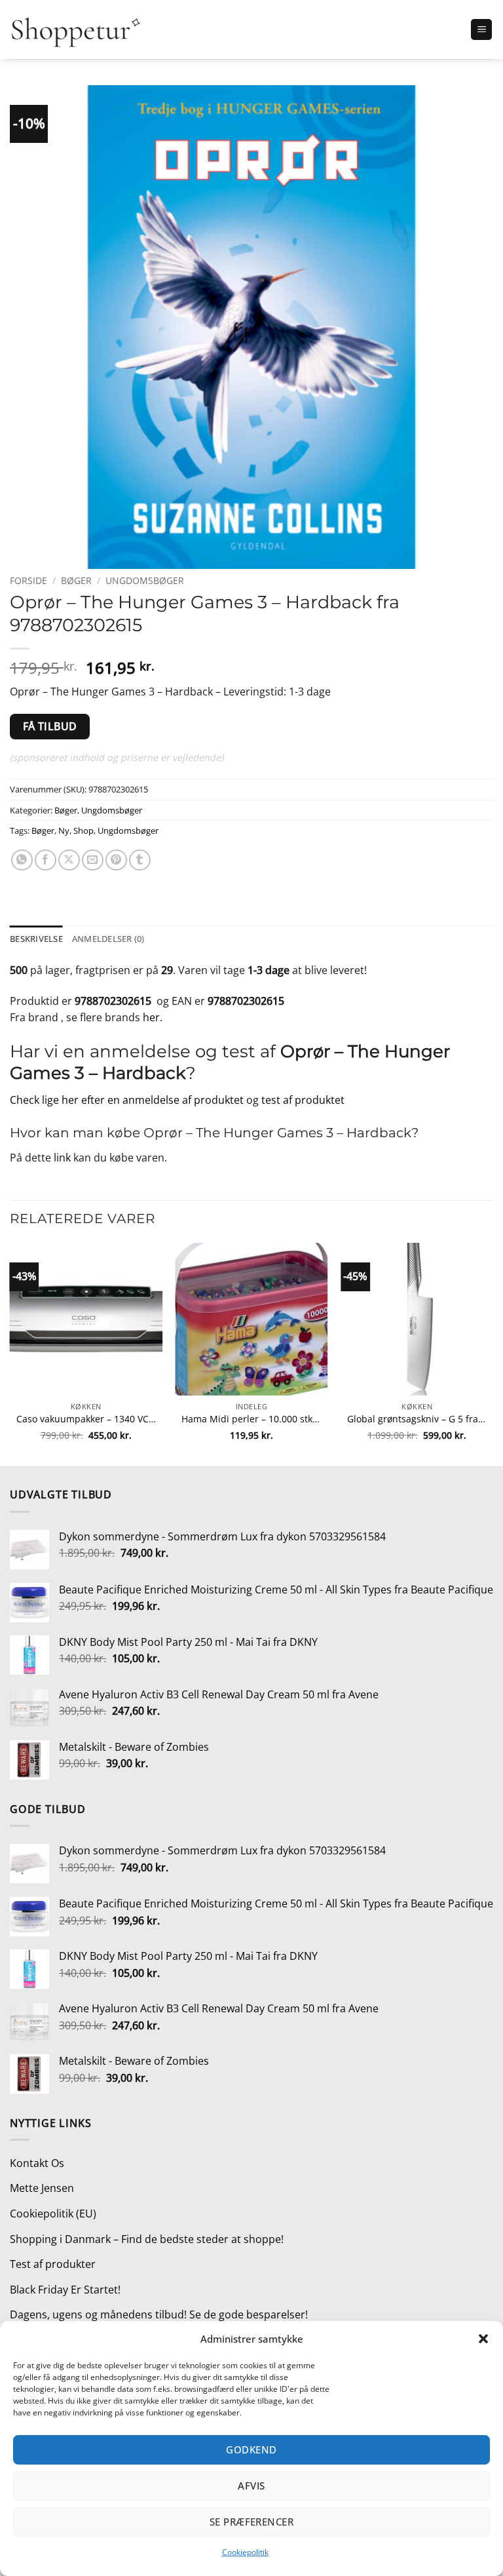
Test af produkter (53, 2264)
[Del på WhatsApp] (22, 860)
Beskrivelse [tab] (36, 939)
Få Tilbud (50, 726)
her (151, 1017)
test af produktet (303, 1100)
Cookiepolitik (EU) (53, 2214)
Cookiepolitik (245, 2552)
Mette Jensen (42, 2188)
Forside (28, 580)
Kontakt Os (37, 2163)
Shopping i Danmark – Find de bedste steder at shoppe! (147, 2239)
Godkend (251, 2449)
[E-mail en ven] (93, 860)
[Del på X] (69, 860)
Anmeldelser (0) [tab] (108, 939)
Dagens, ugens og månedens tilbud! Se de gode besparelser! (159, 2314)
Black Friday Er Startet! (65, 2290)
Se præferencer (251, 2522)
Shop (84, 830)
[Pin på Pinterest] (116, 860)
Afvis (251, 2486)
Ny (64, 830)
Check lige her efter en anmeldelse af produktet (127, 1100)
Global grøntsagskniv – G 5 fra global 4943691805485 (417, 1419)
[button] (483, 2339)
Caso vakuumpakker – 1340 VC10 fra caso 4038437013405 (86, 1419)
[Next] (493, 1354)
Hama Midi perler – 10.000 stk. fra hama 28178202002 (251, 1419)
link (62, 1158)
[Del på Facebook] (46, 860)
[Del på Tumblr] (140, 860)
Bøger (76, 580)
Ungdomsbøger (145, 580)
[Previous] (10, 1354)
